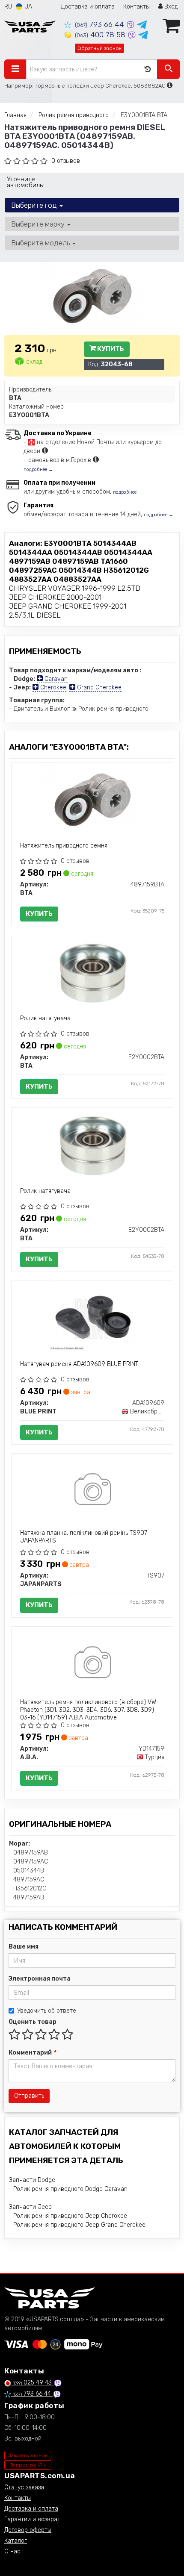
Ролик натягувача (45, 1018)
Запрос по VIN (28, 2465)
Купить (110, 349)
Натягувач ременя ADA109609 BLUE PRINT (79, 1364)
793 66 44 (101, 24)
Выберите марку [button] (39, 224)
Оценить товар (33, 2022)
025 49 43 (33, 2383)
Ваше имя (24, 1947)
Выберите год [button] (35, 205)
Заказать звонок (28, 2455)
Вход (170, 7)
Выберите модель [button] (41, 243)
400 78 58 (101, 35)
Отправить (29, 2096)
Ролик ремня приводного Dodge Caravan (70, 2189)
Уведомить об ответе (47, 2011)
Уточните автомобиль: (25, 182)
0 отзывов (66, 161)
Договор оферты (28, 2530)
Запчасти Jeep (30, 2207)
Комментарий (32, 2053)
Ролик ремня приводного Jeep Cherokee (70, 2216)
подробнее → (38, 470)
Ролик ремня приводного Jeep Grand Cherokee (79, 2225)
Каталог (16, 2541)
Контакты (137, 7)
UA (27, 7)
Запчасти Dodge (32, 2180)
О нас (12, 2551)
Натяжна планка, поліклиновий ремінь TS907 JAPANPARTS (84, 1537)
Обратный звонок (99, 48)
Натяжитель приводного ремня (64, 846)
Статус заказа (24, 2487)
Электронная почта (40, 1979)
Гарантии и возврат (32, 2519)
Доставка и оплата (88, 7)
